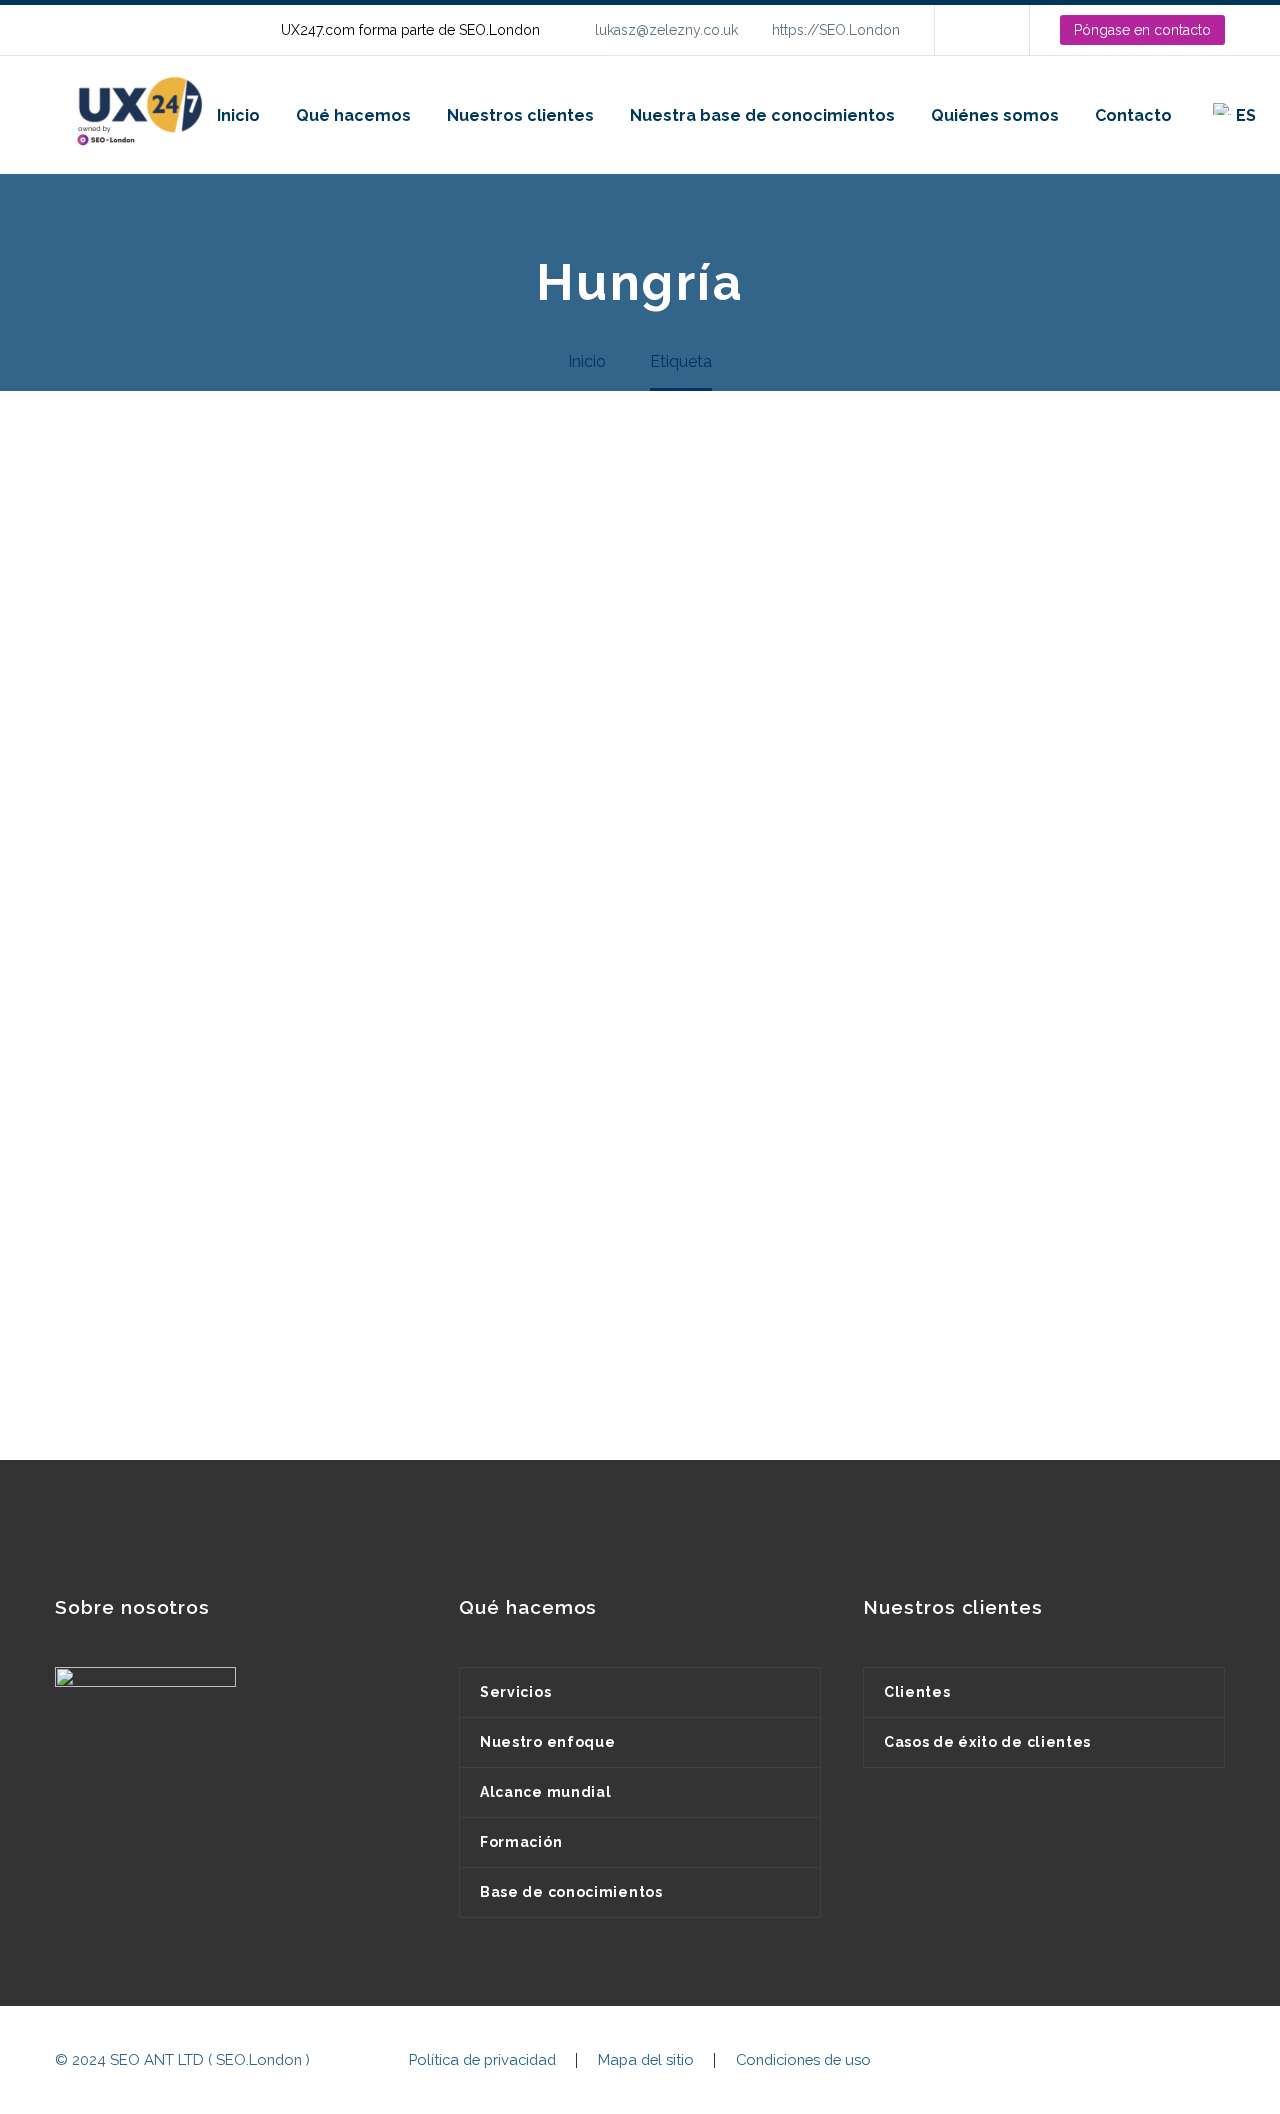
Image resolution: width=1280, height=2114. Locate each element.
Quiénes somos (995, 115)
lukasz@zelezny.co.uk (666, 30)
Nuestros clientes (520, 115)
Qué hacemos (353, 115)
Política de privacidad (482, 2060)
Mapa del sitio (646, 2060)
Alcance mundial (546, 1792)
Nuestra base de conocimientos (762, 115)
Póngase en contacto (1142, 30)
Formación (521, 1842)
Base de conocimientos (571, 1892)
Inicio (238, 115)
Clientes (917, 1692)
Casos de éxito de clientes (987, 1742)
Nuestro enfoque (548, 1742)
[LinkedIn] (980, 30)
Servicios (515, 1692)
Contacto (1133, 115)
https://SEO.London (836, 30)
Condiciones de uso (803, 2060)
